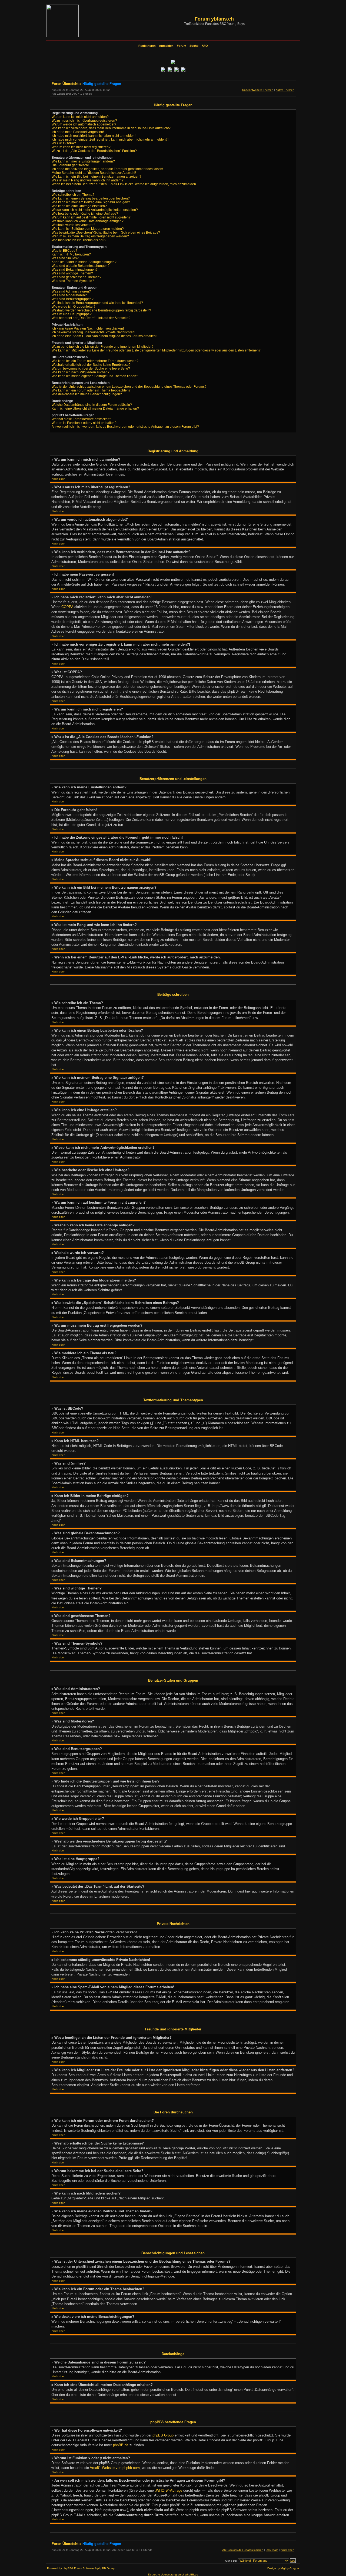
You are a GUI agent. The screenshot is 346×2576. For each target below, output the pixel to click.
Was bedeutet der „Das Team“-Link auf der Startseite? (91, 318)
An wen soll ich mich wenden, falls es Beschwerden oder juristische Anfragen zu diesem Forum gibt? (125, 427)
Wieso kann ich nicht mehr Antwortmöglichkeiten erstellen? (95, 210)
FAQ (205, 46)
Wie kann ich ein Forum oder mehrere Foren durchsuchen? (95, 361)
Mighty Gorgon (290, 2568)
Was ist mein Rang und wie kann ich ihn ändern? (88, 180)
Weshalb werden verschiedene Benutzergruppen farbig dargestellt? (101, 310)
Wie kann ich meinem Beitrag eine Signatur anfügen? (91, 202)
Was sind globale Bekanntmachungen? (81, 266)
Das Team (272, 2550)
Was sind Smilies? (65, 258)
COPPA (67, 607)
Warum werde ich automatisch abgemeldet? (84, 124)
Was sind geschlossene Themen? (76, 277)
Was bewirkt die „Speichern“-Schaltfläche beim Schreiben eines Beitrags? (106, 233)
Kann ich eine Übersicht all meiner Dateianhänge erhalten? (95, 409)
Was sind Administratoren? (71, 291)
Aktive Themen (285, 90)
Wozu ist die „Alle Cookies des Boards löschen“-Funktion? (94, 151)
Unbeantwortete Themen (258, 90)
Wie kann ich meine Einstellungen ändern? (83, 161)
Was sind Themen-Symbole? (73, 281)
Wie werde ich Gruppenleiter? (74, 307)
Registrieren (147, 46)
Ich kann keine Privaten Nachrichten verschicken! (88, 328)
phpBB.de (121, 2445)
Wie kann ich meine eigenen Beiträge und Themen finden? (95, 376)
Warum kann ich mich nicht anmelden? (80, 117)
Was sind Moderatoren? (69, 295)
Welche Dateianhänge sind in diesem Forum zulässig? (92, 405)
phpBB (67, 2568)
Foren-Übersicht (65, 84)
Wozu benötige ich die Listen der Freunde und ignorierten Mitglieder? (103, 347)
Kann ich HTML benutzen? (71, 254)
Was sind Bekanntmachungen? (75, 270)
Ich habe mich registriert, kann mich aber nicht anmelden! (94, 136)
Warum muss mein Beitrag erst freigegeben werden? (90, 236)
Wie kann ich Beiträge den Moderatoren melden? (88, 229)
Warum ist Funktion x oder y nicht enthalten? (84, 423)
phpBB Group (163, 2435)
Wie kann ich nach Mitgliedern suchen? (81, 372)
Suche (194, 46)
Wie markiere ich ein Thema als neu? (79, 240)
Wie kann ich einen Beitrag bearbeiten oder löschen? (91, 198)
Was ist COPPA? (64, 143)
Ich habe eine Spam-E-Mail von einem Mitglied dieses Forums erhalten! (104, 336)
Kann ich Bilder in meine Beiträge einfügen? (84, 262)
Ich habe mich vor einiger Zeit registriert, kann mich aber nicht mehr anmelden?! (110, 140)
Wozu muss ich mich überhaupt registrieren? (84, 121)
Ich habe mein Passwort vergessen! (78, 132)
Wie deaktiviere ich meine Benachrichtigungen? (87, 394)
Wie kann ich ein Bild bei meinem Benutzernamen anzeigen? (97, 177)
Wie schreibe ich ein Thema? (73, 195)
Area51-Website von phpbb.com (115, 2468)
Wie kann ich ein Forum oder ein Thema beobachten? (91, 390)
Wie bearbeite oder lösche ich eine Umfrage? (85, 214)
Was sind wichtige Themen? (72, 273)
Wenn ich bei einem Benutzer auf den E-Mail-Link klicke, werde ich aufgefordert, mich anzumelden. (124, 184)
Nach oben (59, 479)
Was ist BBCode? (64, 251)
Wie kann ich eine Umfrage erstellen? (79, 206)
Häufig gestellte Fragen (102, 84)
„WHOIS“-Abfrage (169, 2490)
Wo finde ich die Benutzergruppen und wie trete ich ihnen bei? (97, 303)
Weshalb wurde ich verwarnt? (73, 225)
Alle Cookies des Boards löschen (243, 2550)
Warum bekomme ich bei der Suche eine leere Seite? (91, 369)
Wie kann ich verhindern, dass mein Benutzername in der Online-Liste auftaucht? (111, 128)
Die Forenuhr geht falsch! (70, 165)
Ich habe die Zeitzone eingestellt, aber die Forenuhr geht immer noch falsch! (107, 169)
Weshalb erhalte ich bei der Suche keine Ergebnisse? (91, 365)
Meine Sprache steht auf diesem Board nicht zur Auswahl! (94, 173)
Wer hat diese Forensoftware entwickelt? (81, 419)
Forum (182, 46)
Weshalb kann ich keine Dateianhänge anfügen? (88, 221)
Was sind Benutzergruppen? (73, 299)
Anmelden (166, 46)
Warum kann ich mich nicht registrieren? (81, 147)
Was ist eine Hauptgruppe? (72, 314)
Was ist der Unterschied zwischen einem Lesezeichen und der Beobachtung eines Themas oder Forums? (129, 387)
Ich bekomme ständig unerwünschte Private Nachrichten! (93, 332)
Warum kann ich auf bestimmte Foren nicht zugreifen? (91, 217)
